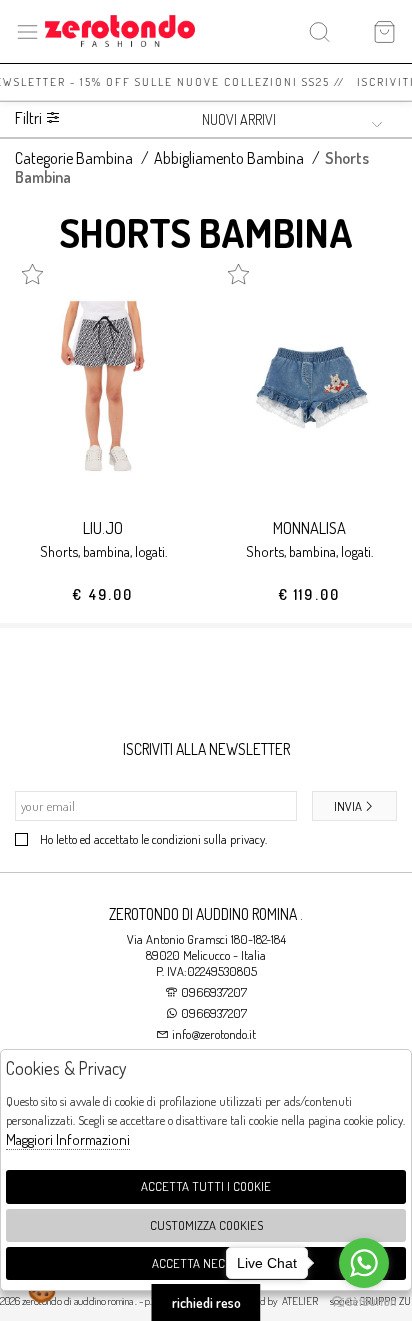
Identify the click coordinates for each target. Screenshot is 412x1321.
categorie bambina (74, 158)
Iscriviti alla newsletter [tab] (206, 749)
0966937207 (214, 992)
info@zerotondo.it (212, 1034)
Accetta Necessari (206, 1263)
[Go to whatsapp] (364, 1263)
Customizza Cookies (206, 1225)
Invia (348, 806)
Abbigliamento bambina (229, 158)
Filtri (30, 118)
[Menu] (27, 31)
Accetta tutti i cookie (206, 1186)
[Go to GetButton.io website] (364, 1301)
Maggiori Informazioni (68, 1139)
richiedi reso (206, 1302)
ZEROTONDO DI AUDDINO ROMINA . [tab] (206, 914)
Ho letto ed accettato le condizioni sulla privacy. (153, 839)
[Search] (319, 31)
